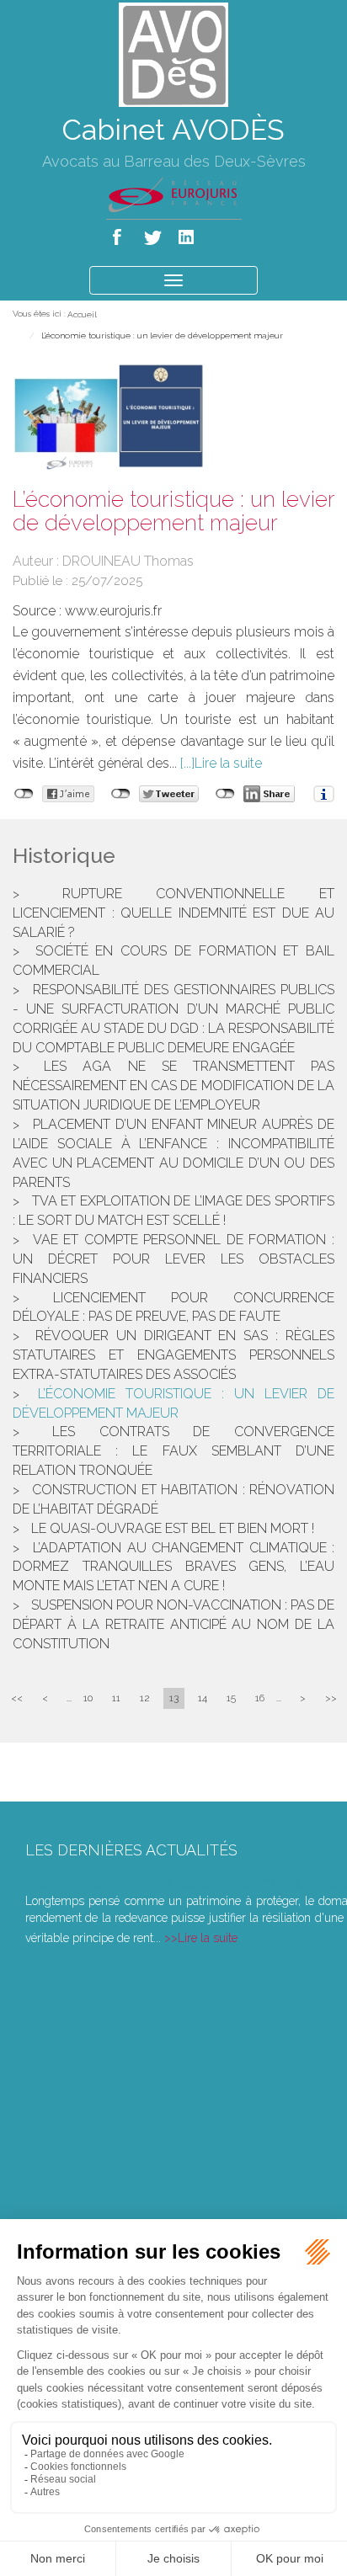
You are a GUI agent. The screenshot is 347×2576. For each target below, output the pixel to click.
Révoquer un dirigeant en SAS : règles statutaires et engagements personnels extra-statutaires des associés (173, 1355)
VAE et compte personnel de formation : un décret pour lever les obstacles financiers (173, 1259)
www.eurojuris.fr (113, 611)
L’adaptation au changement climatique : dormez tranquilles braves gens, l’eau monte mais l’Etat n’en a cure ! (173, 1567)
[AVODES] (173, 53)
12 (145, 1698)
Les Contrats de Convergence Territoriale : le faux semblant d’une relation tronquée (173, 1451)
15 (231, 1698)
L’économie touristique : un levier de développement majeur (162, 335)
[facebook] (120, 234)
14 (203, 1698)
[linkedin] (187, 234)
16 (260, 1698)
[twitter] (154, 234)
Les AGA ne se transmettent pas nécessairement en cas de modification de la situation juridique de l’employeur (173, 1086)
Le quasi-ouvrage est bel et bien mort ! (173, 1528)
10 (88, 1698)
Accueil (82, 314)
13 (174, 1698)
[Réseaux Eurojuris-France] (174, 194)
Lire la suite (228, 763)
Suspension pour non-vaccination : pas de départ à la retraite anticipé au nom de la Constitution (173, 1624)
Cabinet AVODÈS (173, 130)
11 (116, 1698)
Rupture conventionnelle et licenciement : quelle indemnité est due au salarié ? (173, 913)
